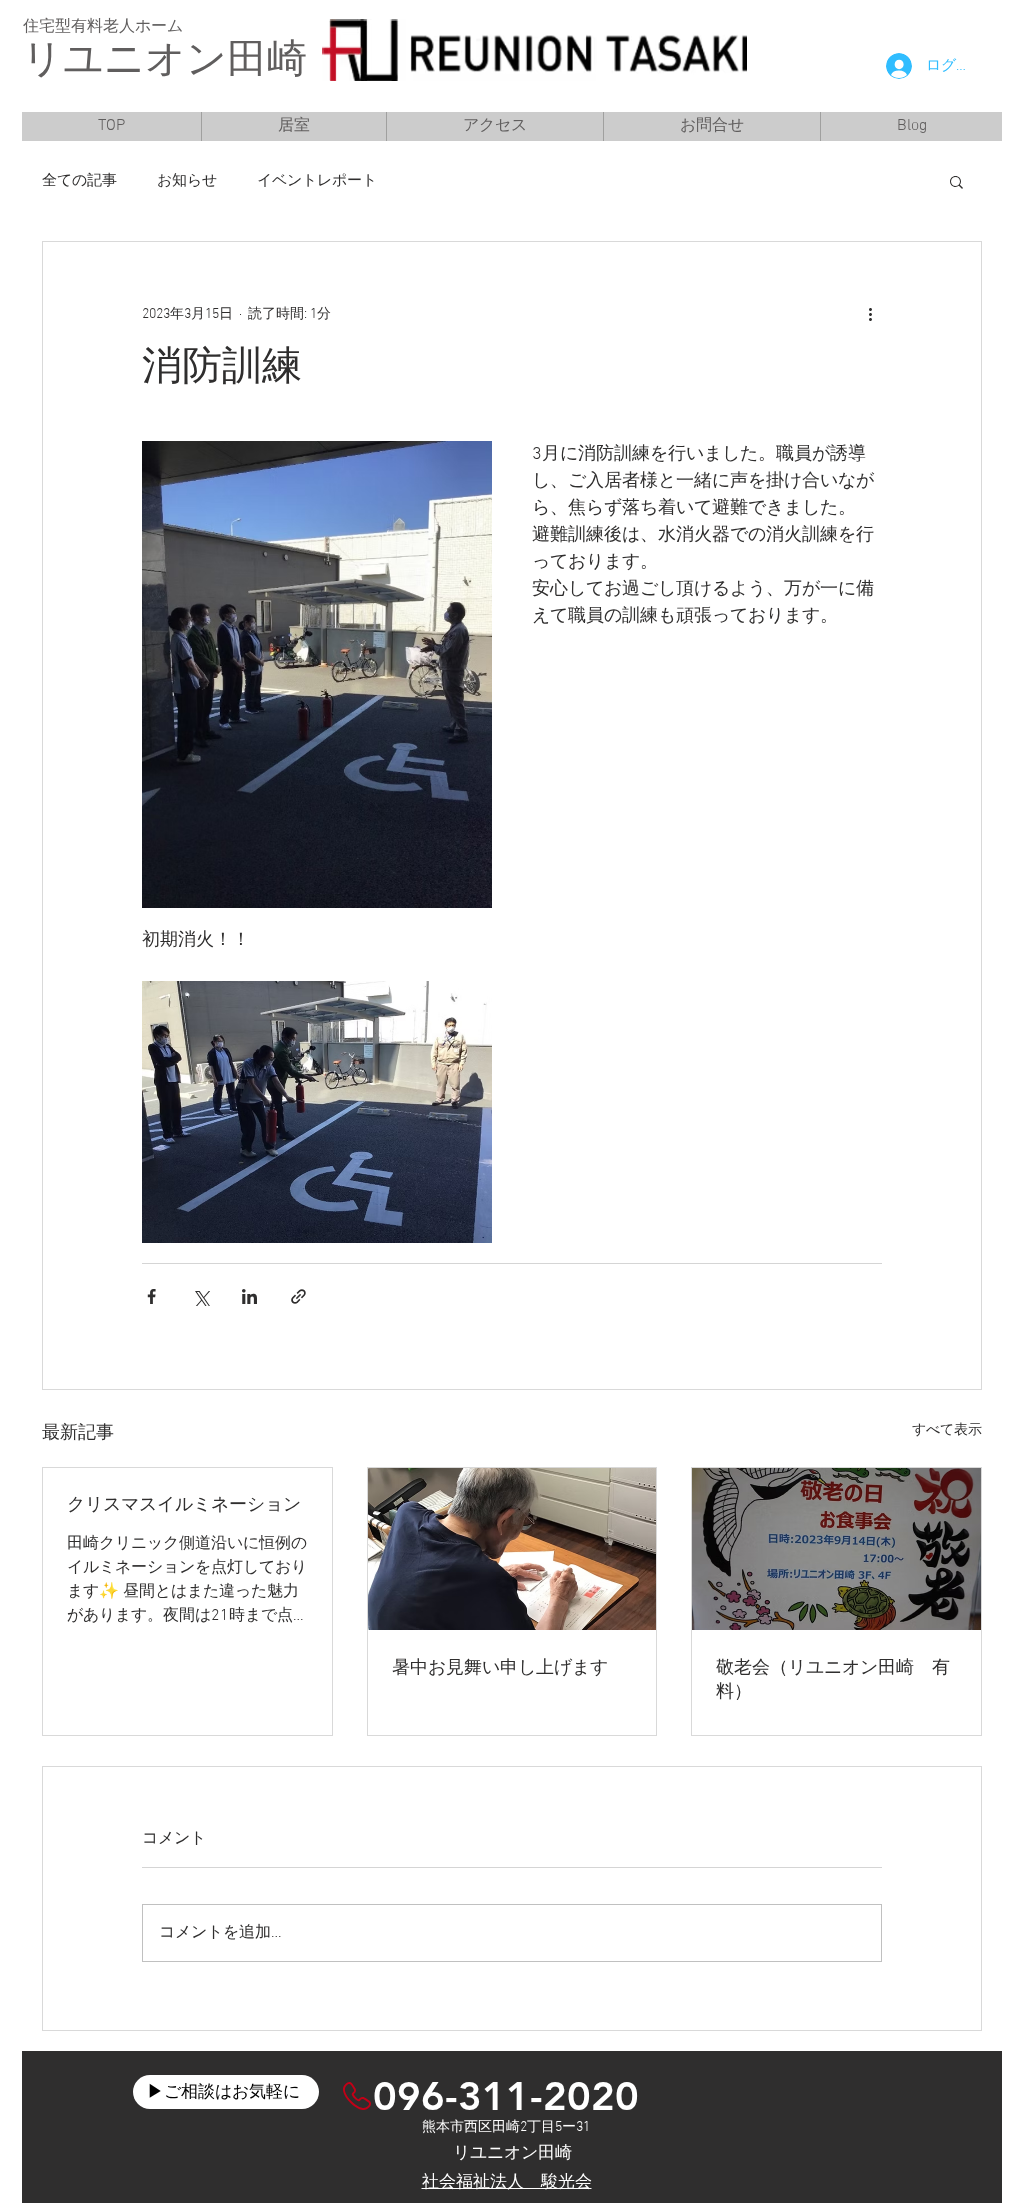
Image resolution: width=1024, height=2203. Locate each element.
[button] (956, 181)
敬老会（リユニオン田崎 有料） (833, 1680)
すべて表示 (947, 1430)
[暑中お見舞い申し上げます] (512, 1549)
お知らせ (187, 181)
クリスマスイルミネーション (184, 1505)
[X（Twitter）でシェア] (200, 1296)
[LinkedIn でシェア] (249, 1296)
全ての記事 (79, 181)
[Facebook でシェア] (151, 1296)
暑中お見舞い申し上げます (500, 1668)
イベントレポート (317, 181)
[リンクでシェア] (298, 1296)
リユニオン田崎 (164, 62)
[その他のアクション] (870, 314)
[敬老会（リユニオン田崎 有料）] (836, 1549)
